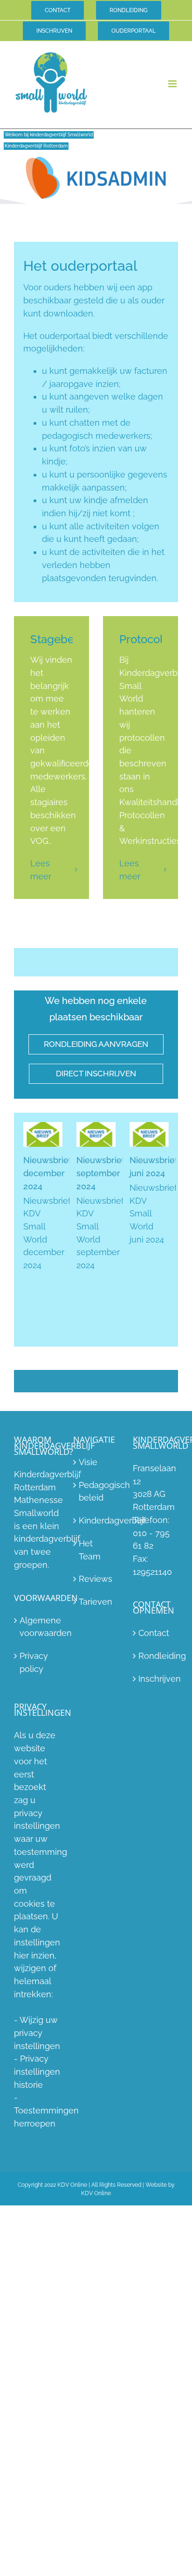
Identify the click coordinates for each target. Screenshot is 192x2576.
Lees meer (41, 870)
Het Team (90, 1550)
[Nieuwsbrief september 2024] (96, 1134)
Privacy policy (34, 1662)
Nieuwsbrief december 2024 (47, 1173)
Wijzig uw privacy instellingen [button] (37, 2033)
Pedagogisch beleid (96, 1491)
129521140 (152, 1571)
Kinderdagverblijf (96, 1520)
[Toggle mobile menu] (173, 84)
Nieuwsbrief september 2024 (100, 1173)
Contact (154, 1633)
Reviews (96, 1579)
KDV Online (96, 2193)
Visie (88, 1462)
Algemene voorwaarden (37, 1626)
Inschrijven (156, 1679)
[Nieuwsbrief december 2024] (43, 1134)
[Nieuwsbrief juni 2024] (149, 1134)
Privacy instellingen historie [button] (37, 2071)
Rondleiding (156, 1656)
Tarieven (96, 1602)
